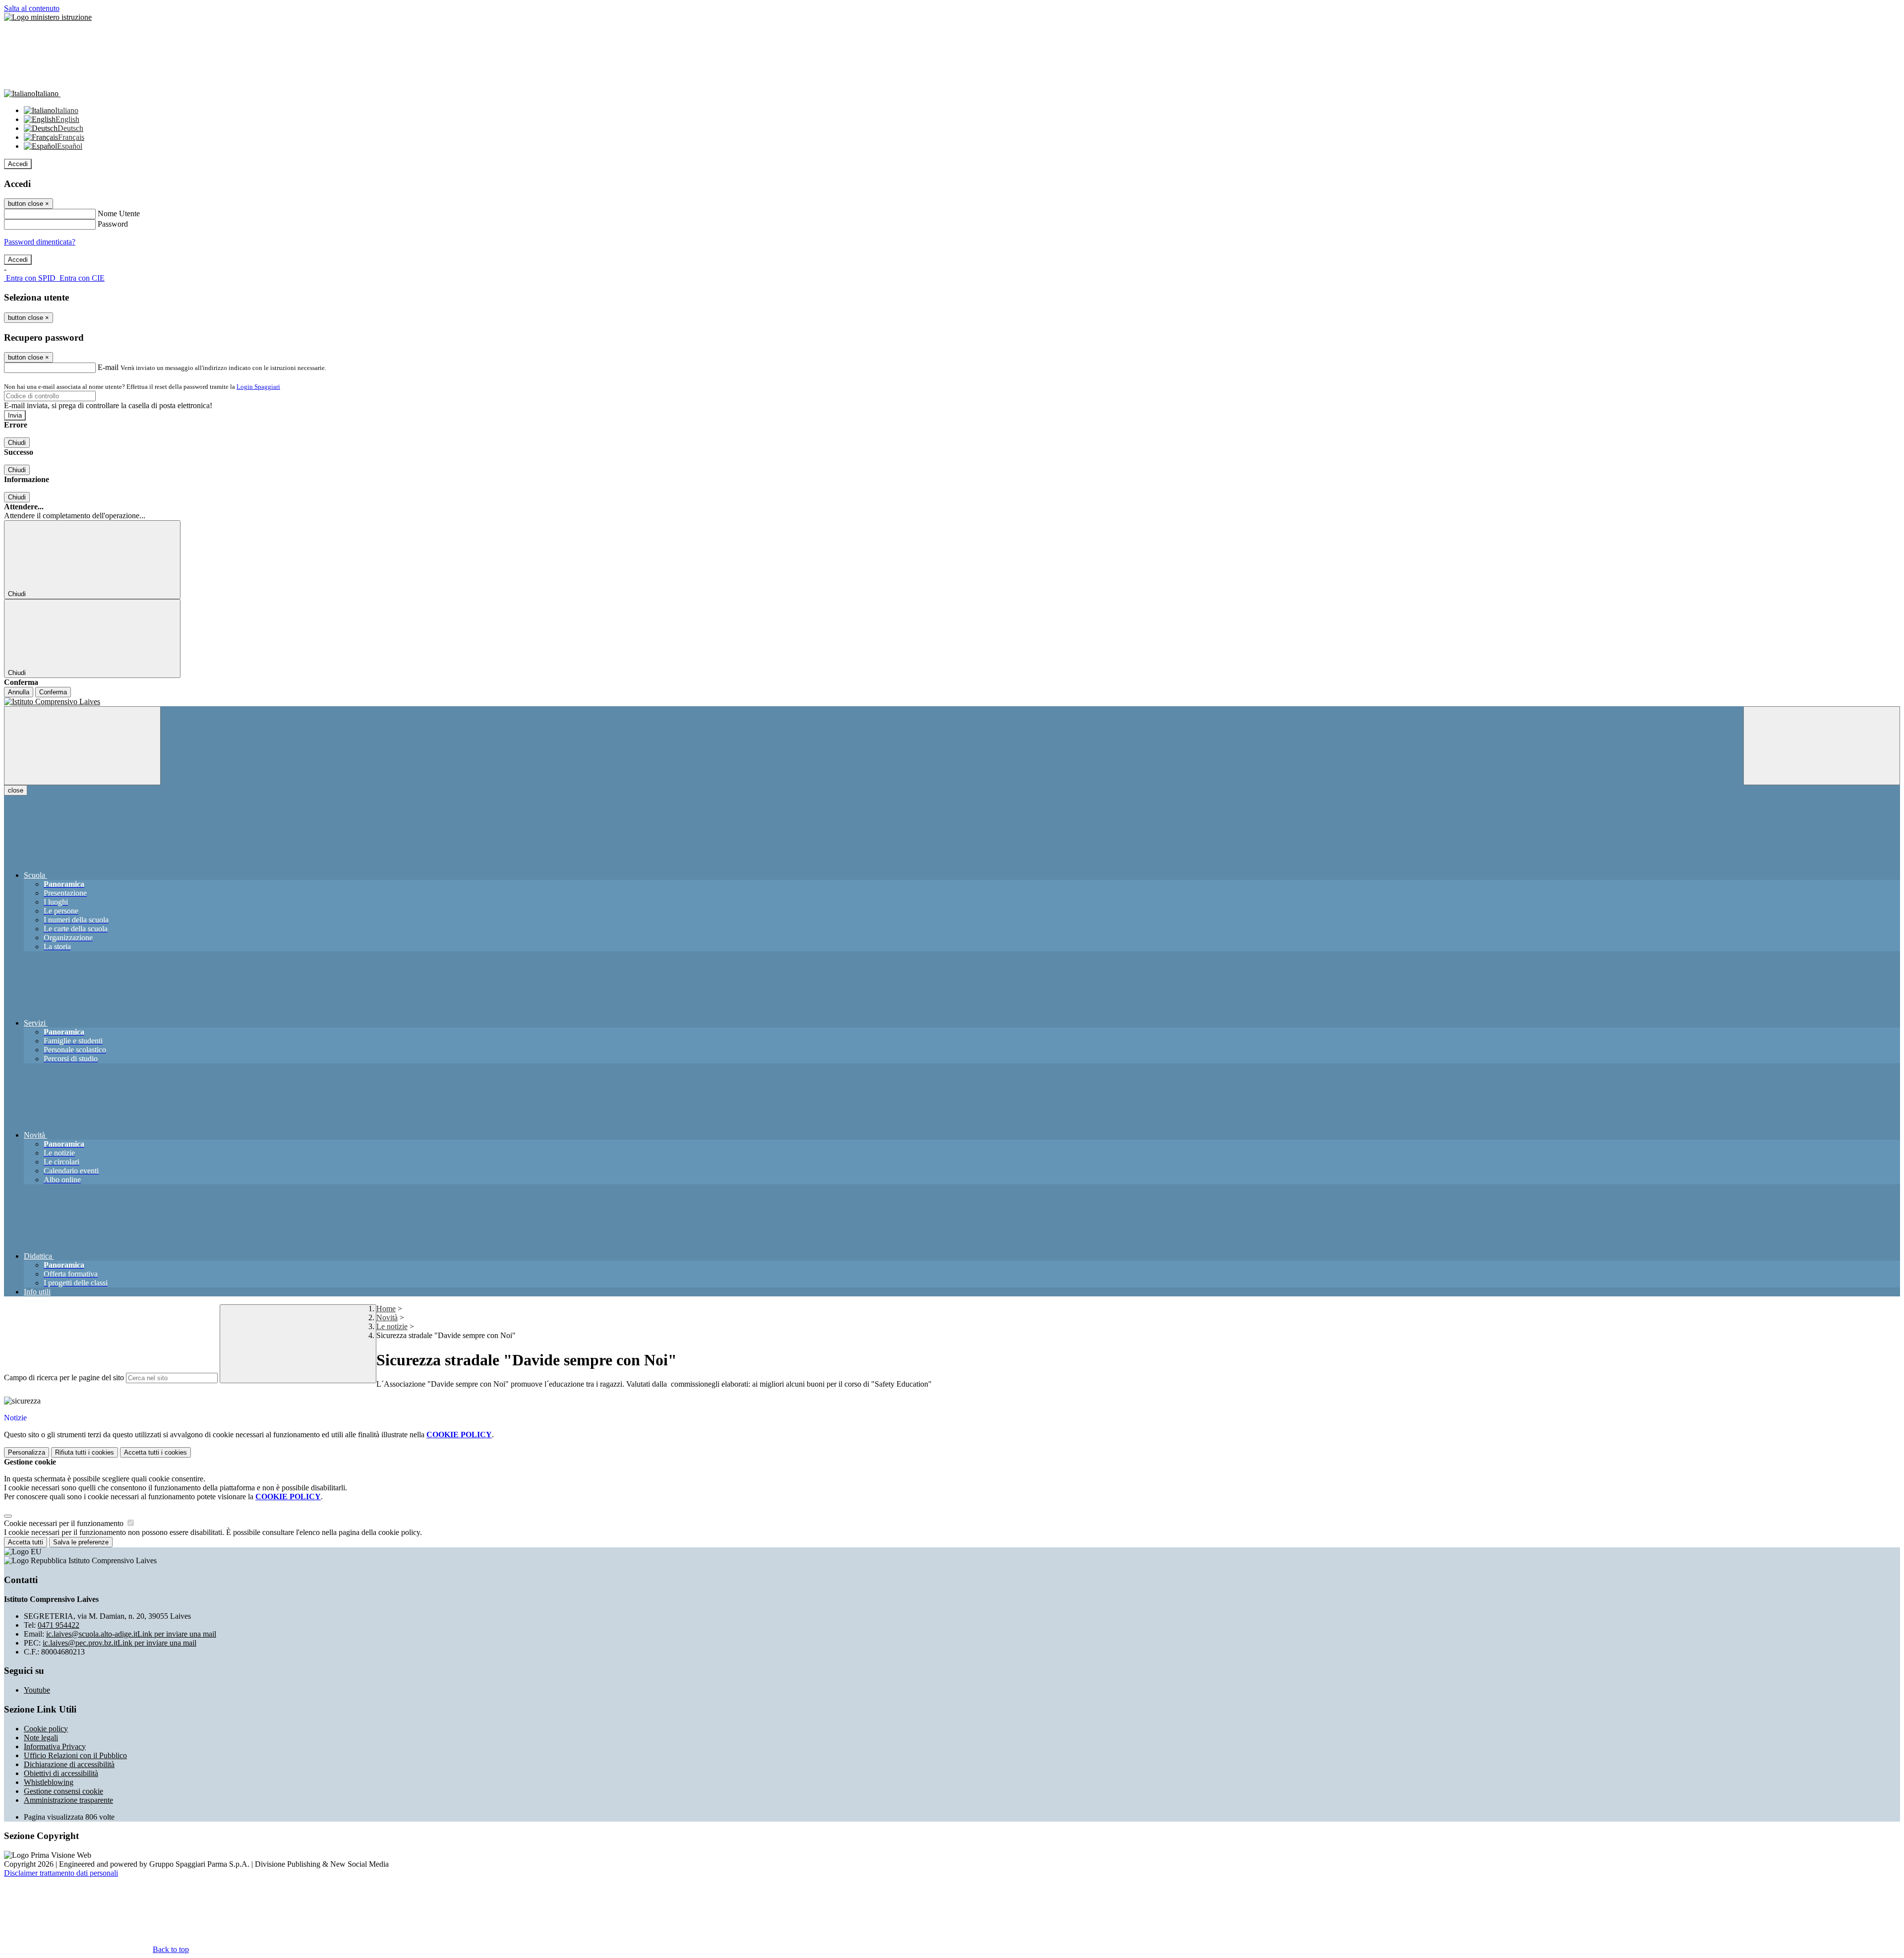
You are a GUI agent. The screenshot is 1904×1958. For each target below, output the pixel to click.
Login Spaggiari (258, 387)
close (16, 790)
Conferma (53, 692)
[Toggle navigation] (82, 746)
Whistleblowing (49, 1782)
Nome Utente (119, 214)
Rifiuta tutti (85, 1452)
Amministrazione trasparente (68, 1800)
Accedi (18, 164)
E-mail (108, 367)
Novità (387, 1317)
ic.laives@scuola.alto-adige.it (131, 1634)
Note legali (41, 1738)
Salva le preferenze (81, 1542)
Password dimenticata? (40, 242)
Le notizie (392, 1326)
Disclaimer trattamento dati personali (61, 1873)
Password (113, 224)
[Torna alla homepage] (952, 702)
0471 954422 (59, 1625)
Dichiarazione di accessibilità (69, 1764)
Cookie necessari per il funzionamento (65, 1523)
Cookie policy (46, 1729)
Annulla (19, 692)
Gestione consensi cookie (63, 1791)
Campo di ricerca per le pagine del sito (64, 1377)
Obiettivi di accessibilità (61, 1773)
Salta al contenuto (32, 8)
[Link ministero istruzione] (48, 17)
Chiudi (17, 443)
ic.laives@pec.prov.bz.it (119, 1643)
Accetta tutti (155, 1452)
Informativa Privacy (55, 1746)
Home (386, 1309)
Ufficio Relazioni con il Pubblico (75, 1755)
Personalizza (27, 1452)
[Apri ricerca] (1822, 746)
